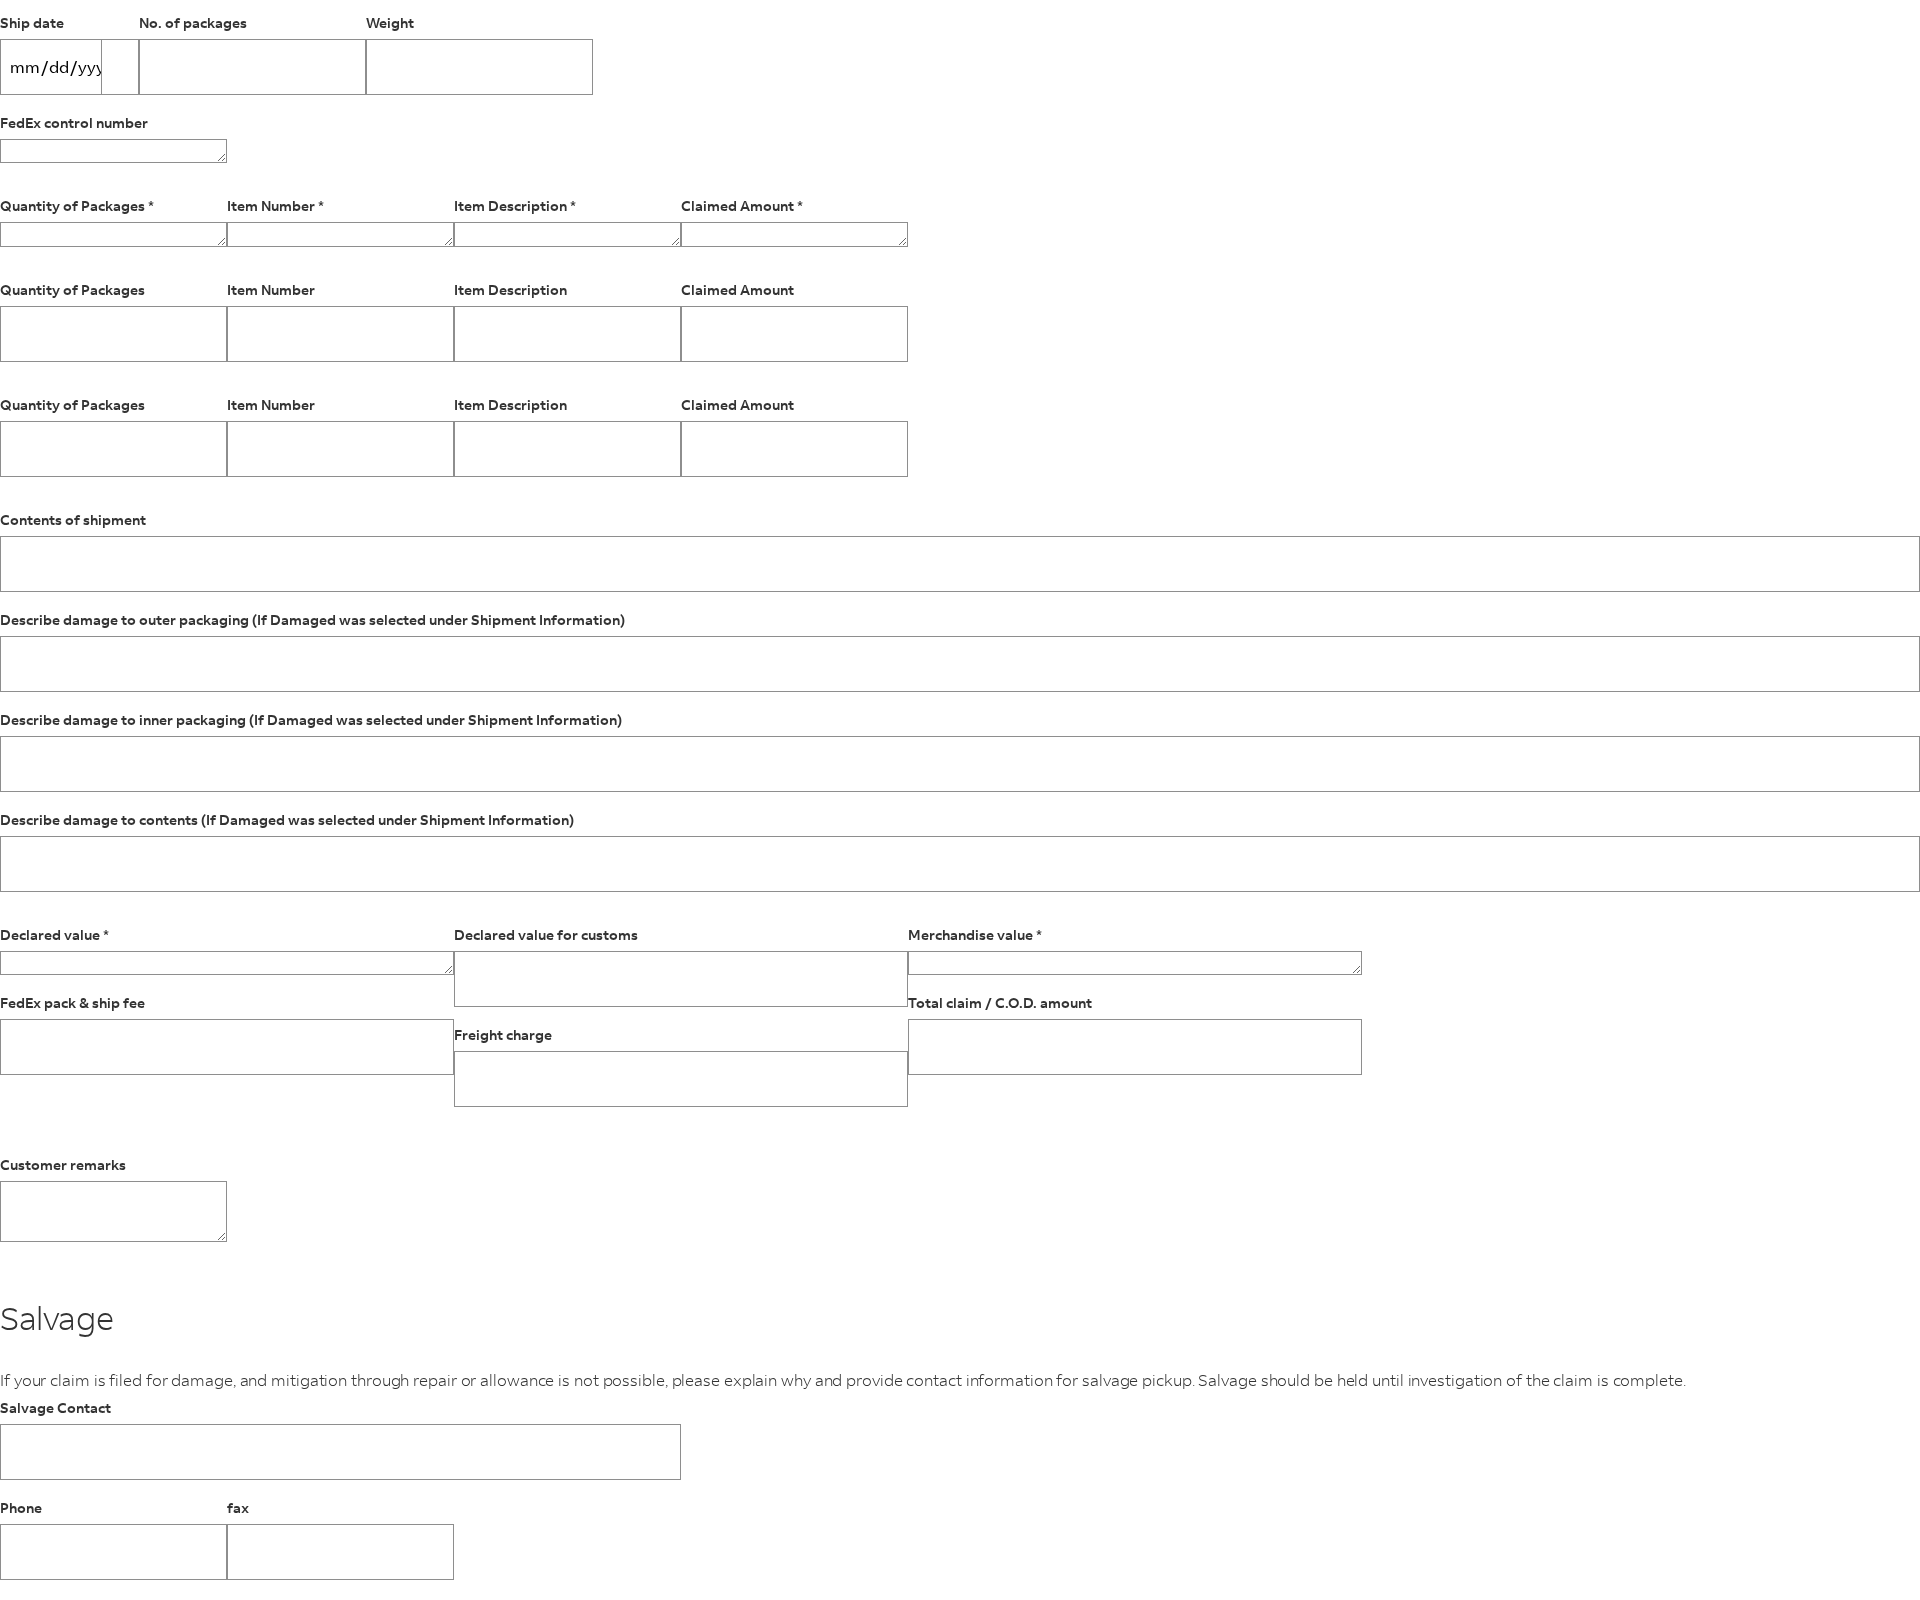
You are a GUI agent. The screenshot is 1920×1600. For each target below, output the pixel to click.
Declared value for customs (546, 935)
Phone (21, 1508)
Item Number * (275, 206)
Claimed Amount (737, 290)
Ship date (32, 23)
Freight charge (503, 1035)
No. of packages (193, 23)
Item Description (510, 290)
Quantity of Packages (72, 290)
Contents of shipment (73, 520)
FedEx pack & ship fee (72, 1003)
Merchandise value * (975, 935)
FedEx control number (74, 123)
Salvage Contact (55, 1408)
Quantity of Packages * (77, 206)
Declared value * (54, 935)
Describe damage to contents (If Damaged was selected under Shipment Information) (287, 820)
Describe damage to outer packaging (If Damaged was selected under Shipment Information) (312, 620)
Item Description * (515, 206)
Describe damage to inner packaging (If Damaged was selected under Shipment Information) (311, 720)
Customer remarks (63, 1165)
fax (238, 1508)
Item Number (271, 290)
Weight (390, 23)
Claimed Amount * (742, 206)
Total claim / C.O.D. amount (1000, 1003)
